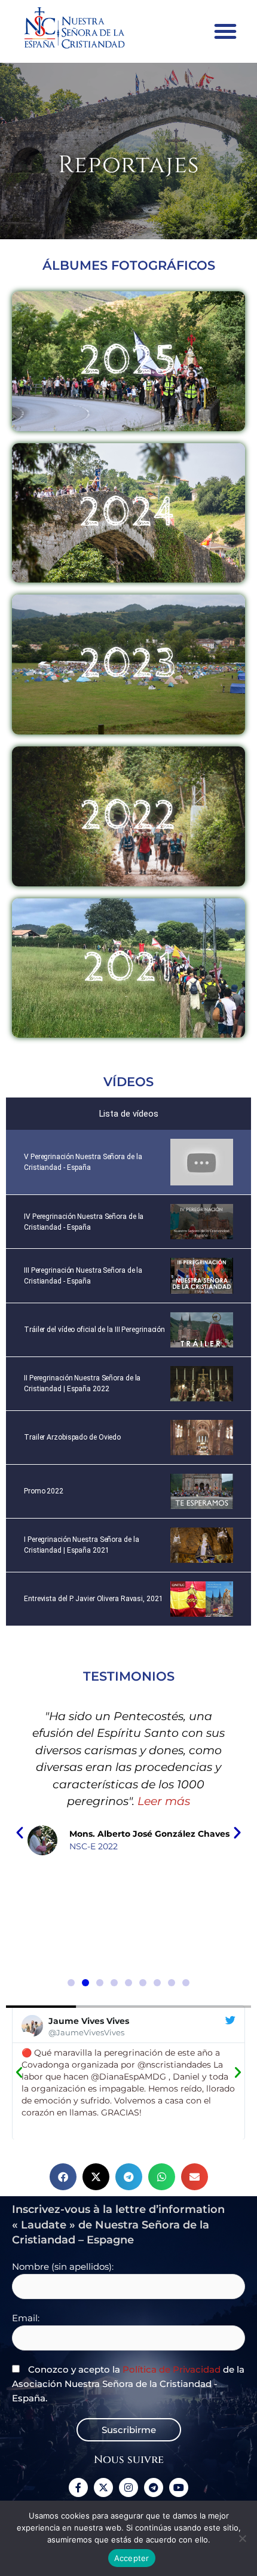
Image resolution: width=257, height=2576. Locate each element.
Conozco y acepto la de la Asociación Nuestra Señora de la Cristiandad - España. (128, 2384)
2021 (128, 968)
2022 (129, 816)
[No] (242, 2538)
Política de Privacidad (172, 2369)
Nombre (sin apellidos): (63, 2267)
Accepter (132, 2558)
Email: (26, 2318)
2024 (129, 513)
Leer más (146, 1835)
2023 (128, 664)
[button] (225, 31)
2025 (128, 361)
